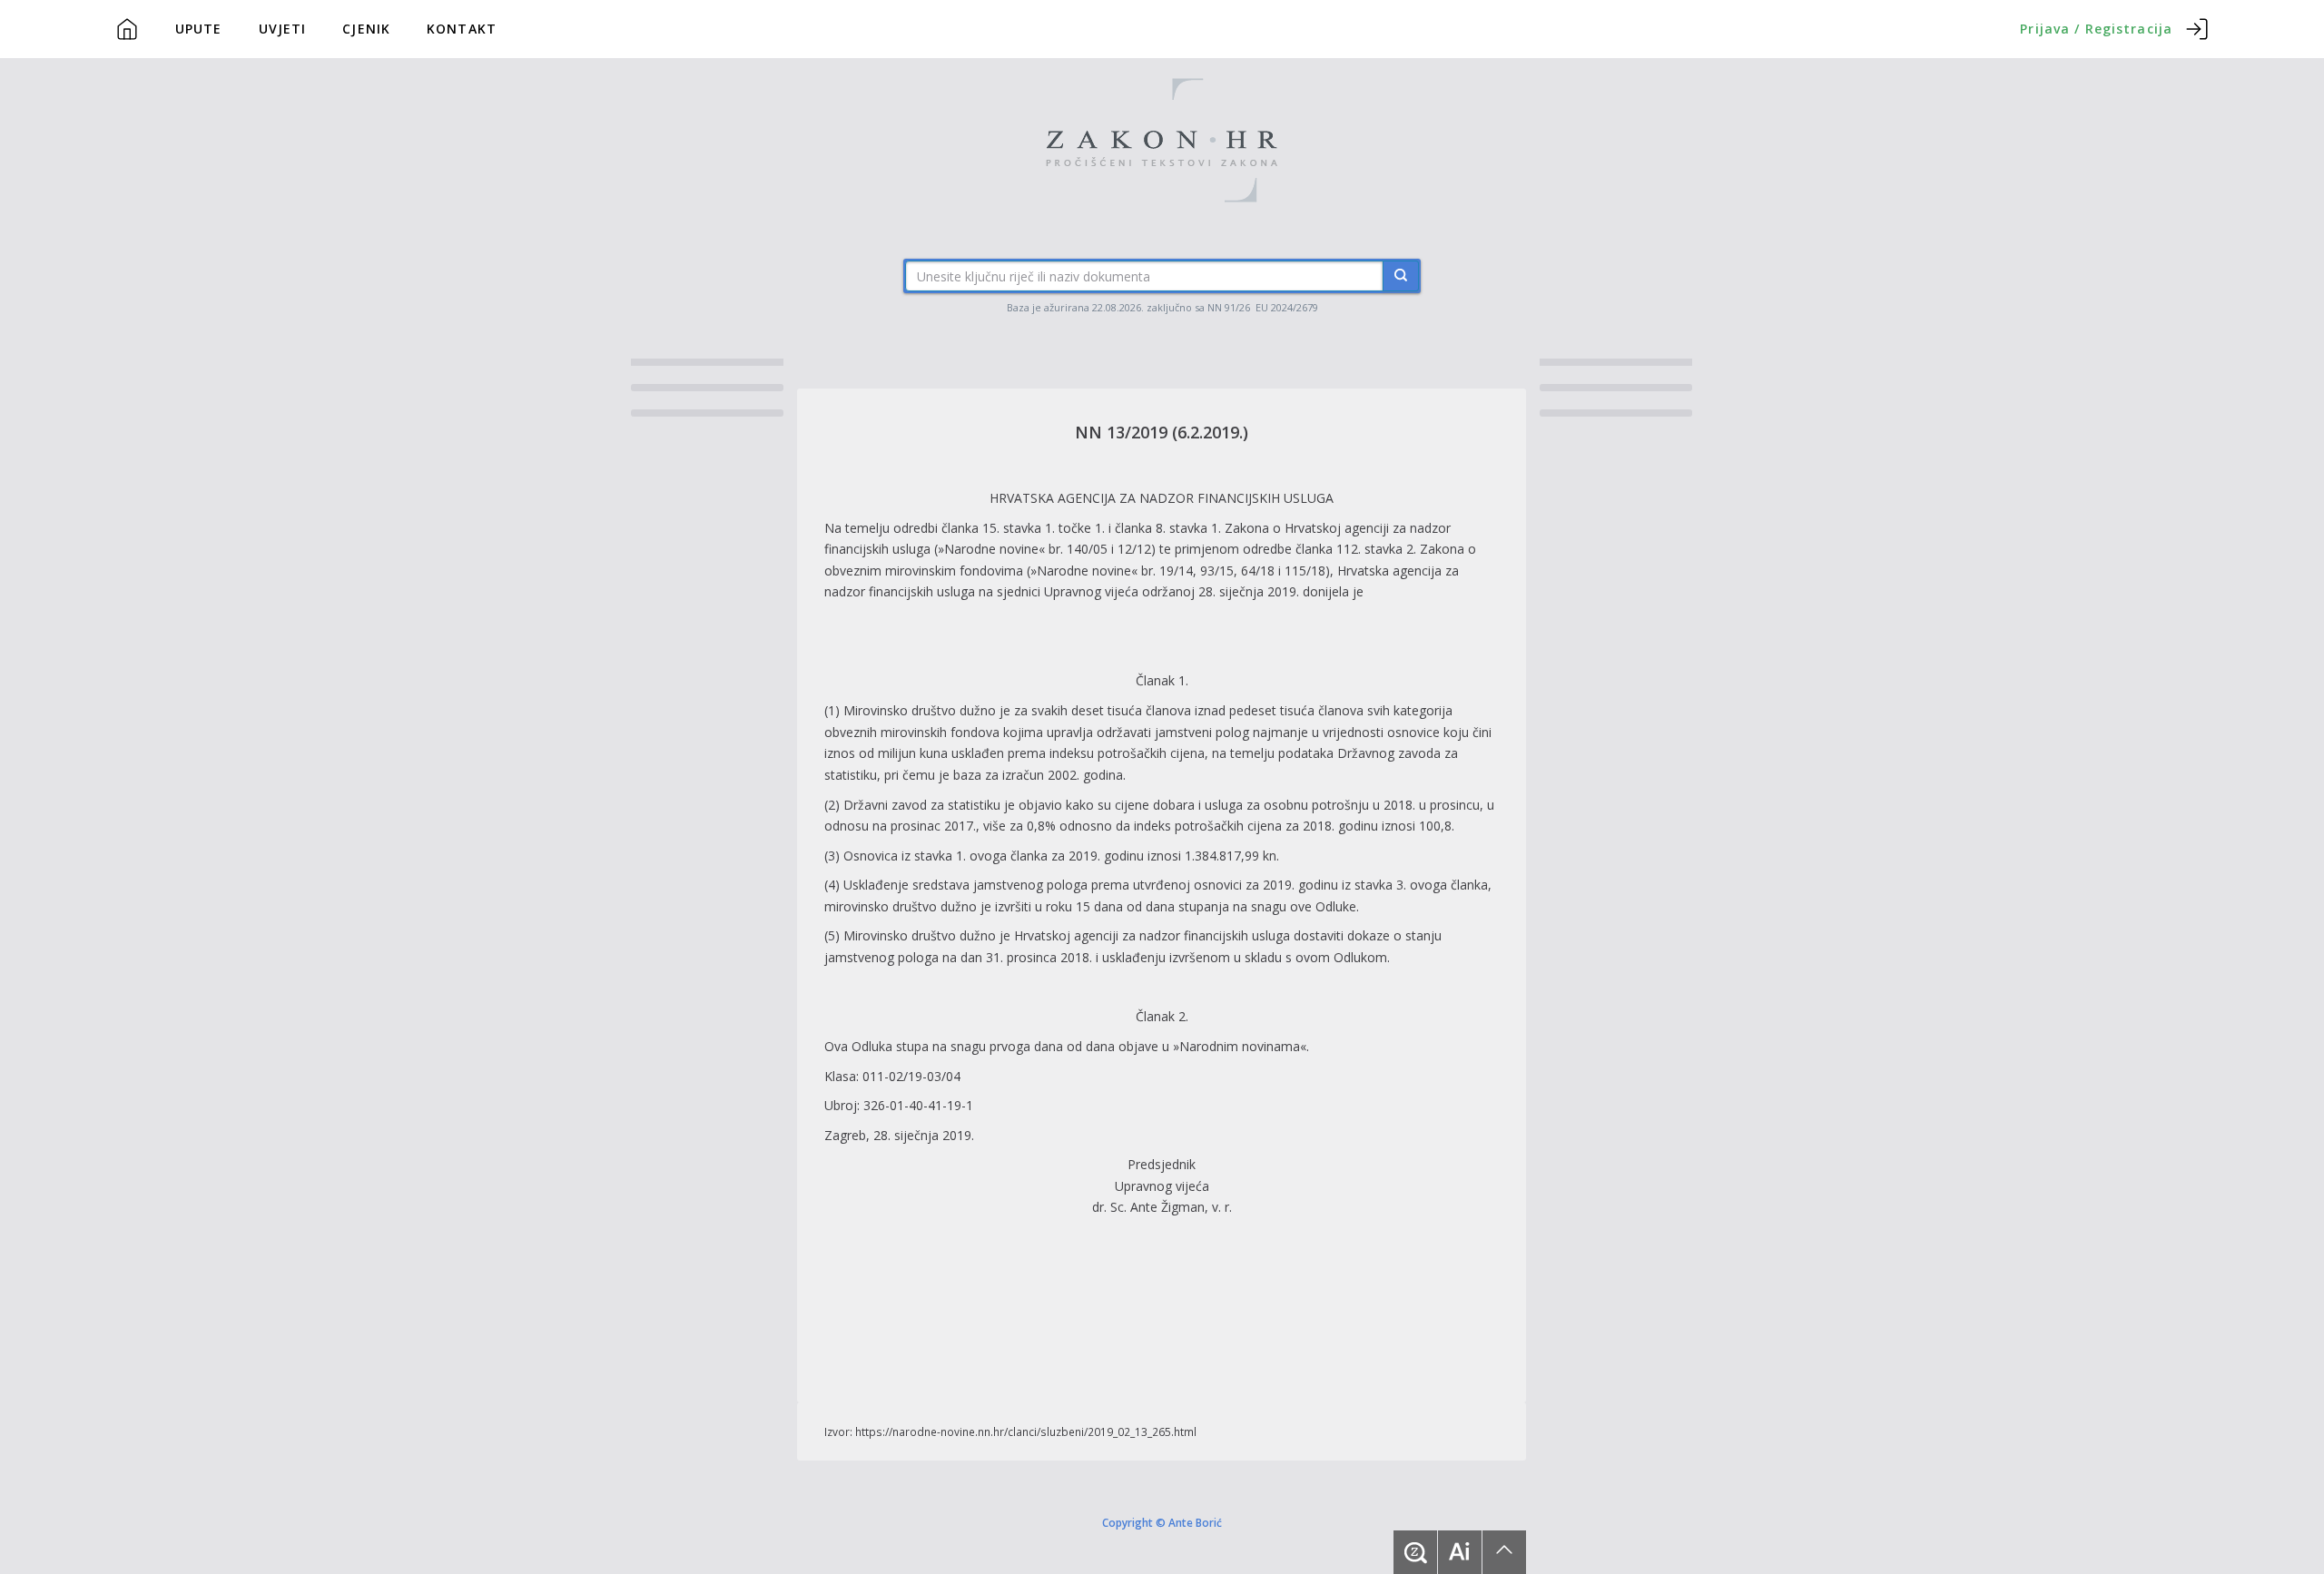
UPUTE (199, 29)
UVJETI (283, 29)
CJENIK (366, 29)
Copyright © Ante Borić (1162, 1521)
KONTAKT (462, 29)
